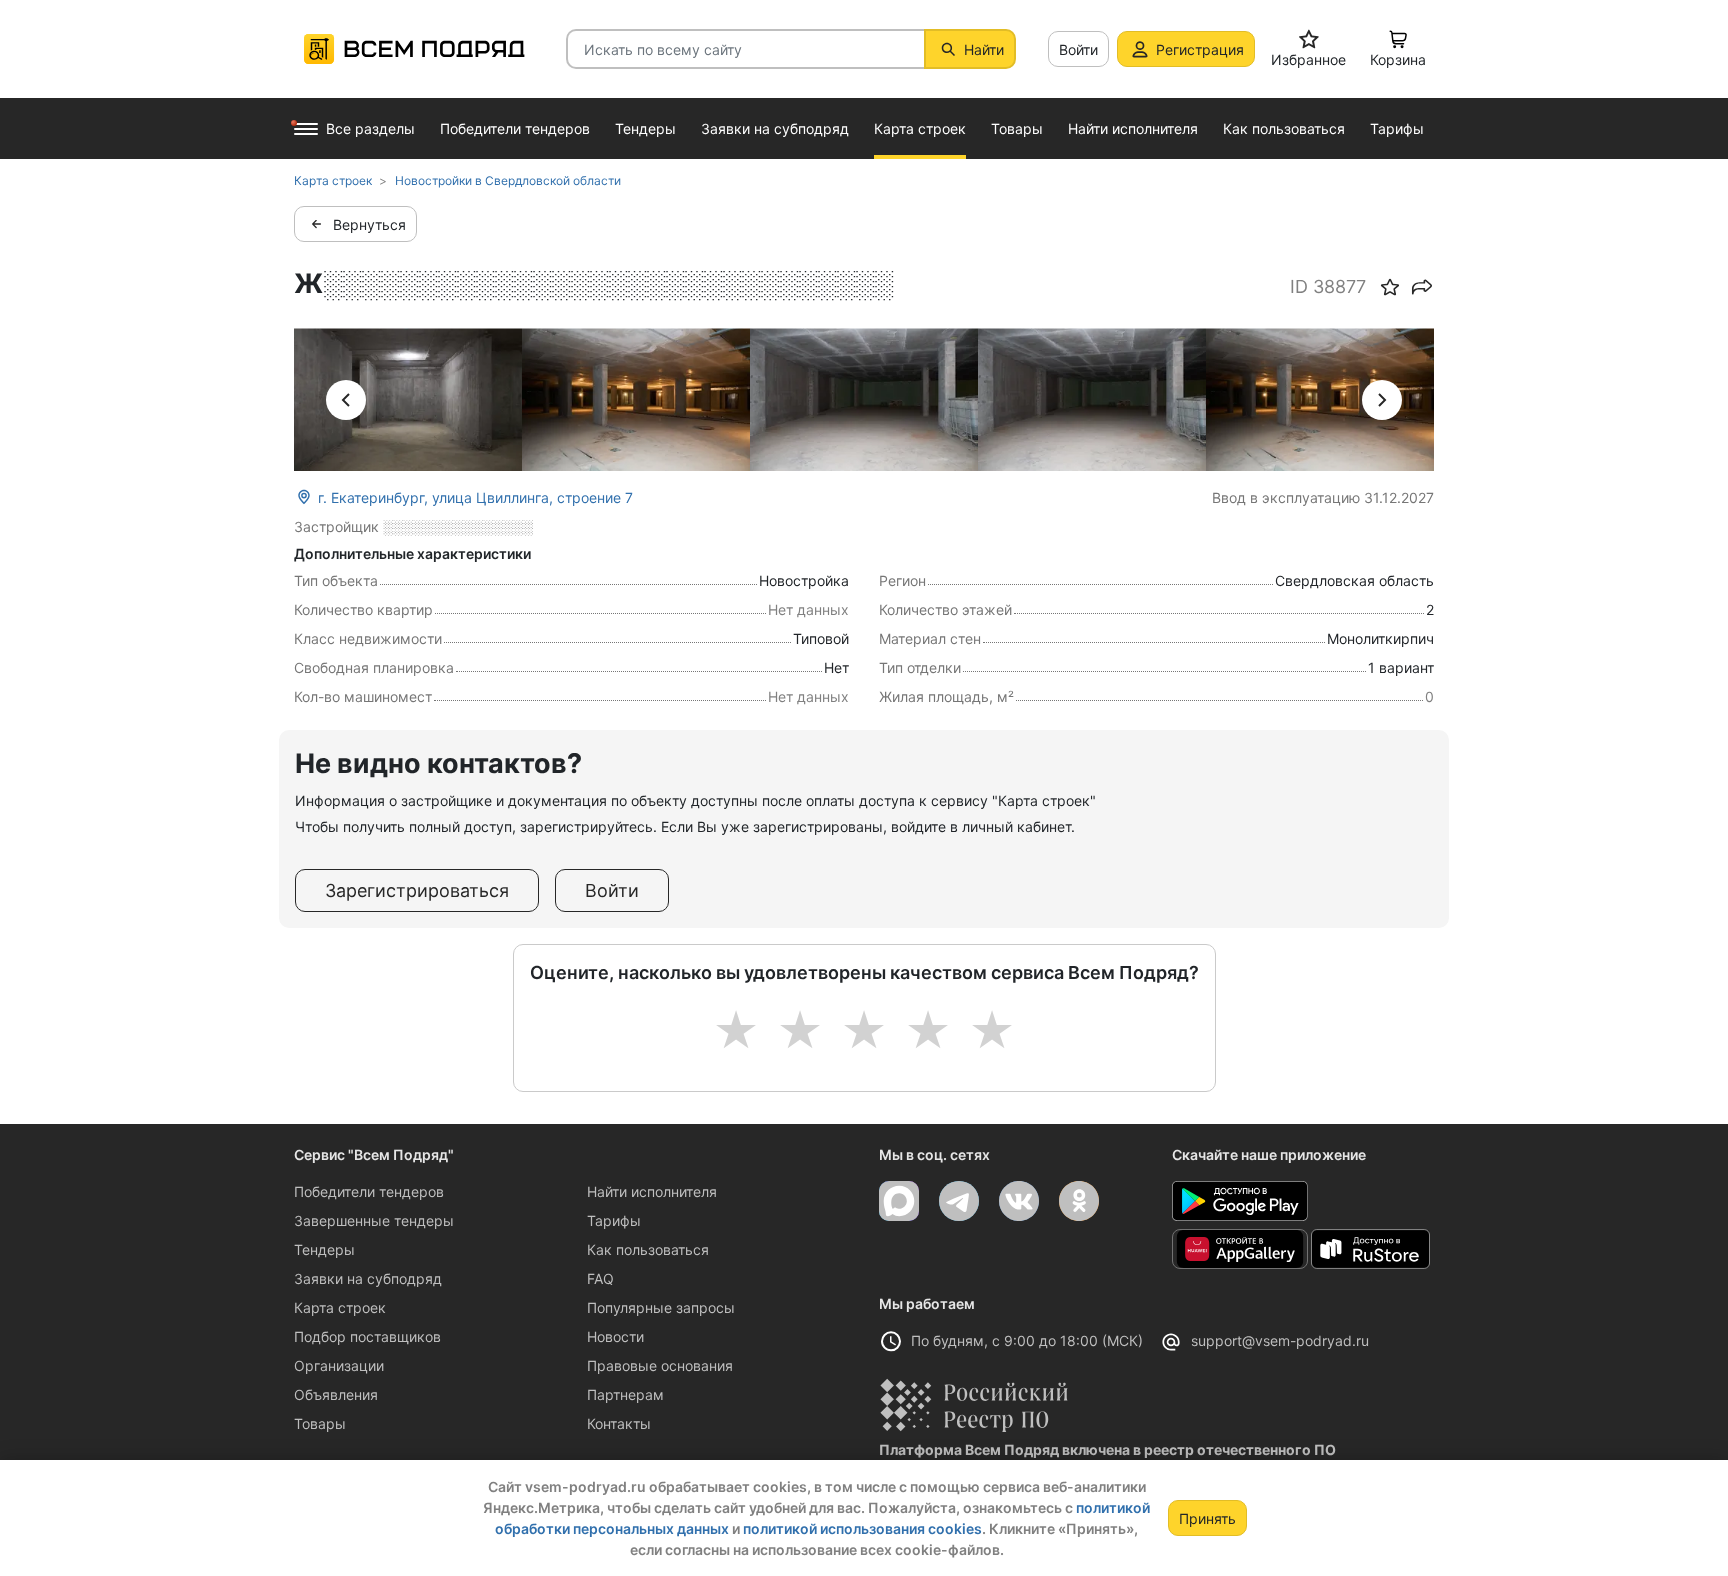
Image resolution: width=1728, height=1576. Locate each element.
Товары (320, 1423)
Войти (1078, 49)
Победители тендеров (369, 1191)
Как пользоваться (648, 1249)
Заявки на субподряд (368, 1278)
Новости (615, 1336)
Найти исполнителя (652, 1191)
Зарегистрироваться (417, 890)
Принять (1207, 1518)
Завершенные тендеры (374, 1220)
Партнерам (625, 1394)
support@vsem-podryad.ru (1280, 1340)
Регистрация (1200, 49)
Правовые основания (660, 1365)
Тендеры (324, 1249)
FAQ (600, 1278)
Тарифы (614, 1220)
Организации (339, 1365)
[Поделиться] (1422, 287)
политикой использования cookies (862, 1528)
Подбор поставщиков (367, 1336)
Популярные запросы (661, 1307)
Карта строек (340, 1307)
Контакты (619, 1423)
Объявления (336, 1394)
